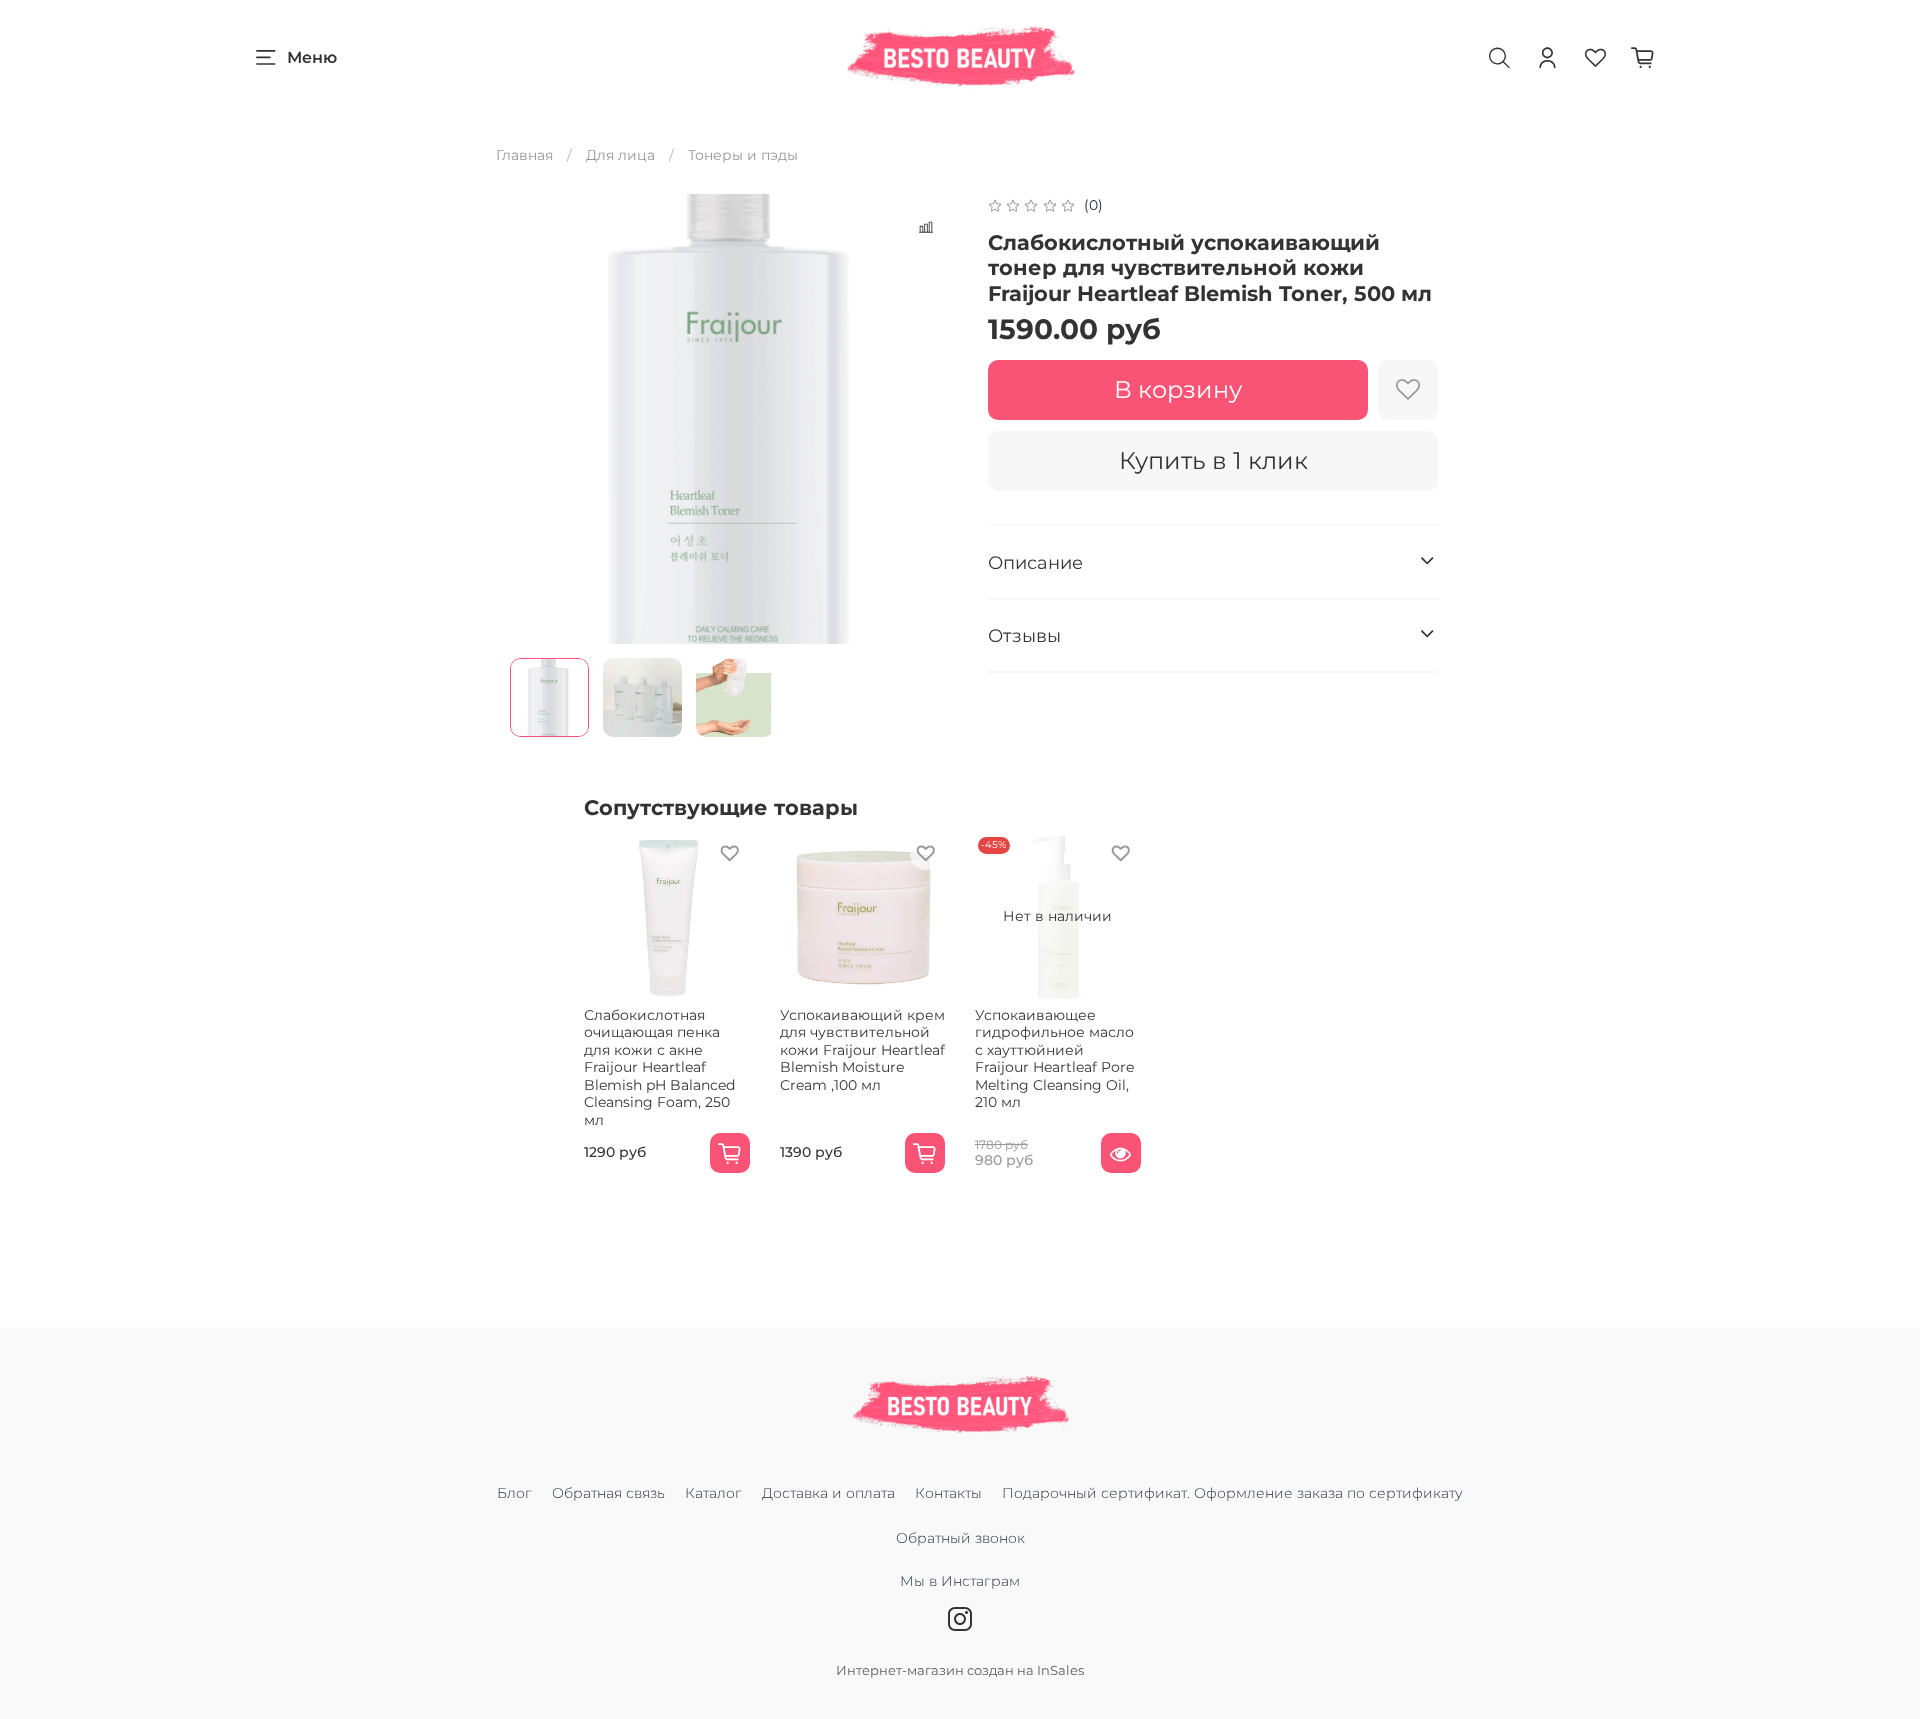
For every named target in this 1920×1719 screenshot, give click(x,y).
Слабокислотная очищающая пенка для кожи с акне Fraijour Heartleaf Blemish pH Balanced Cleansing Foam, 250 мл (659, 1066)
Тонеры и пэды (743, 155)
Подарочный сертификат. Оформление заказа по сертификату (1232, 1493)
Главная (524, 155)
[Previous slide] (538, 419)
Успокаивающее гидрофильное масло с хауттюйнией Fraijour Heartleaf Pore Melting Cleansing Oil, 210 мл (1054, 1058)
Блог (514, 1493)
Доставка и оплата (828, 1493)
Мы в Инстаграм (960, 1581)
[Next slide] (932, 419)
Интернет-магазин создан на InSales (960, 1670)
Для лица (620, 155)
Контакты (948, 1493)
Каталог (713, 1493)
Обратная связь (608, 1493)
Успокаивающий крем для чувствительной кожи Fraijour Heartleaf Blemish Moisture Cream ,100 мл (862, 1049)
